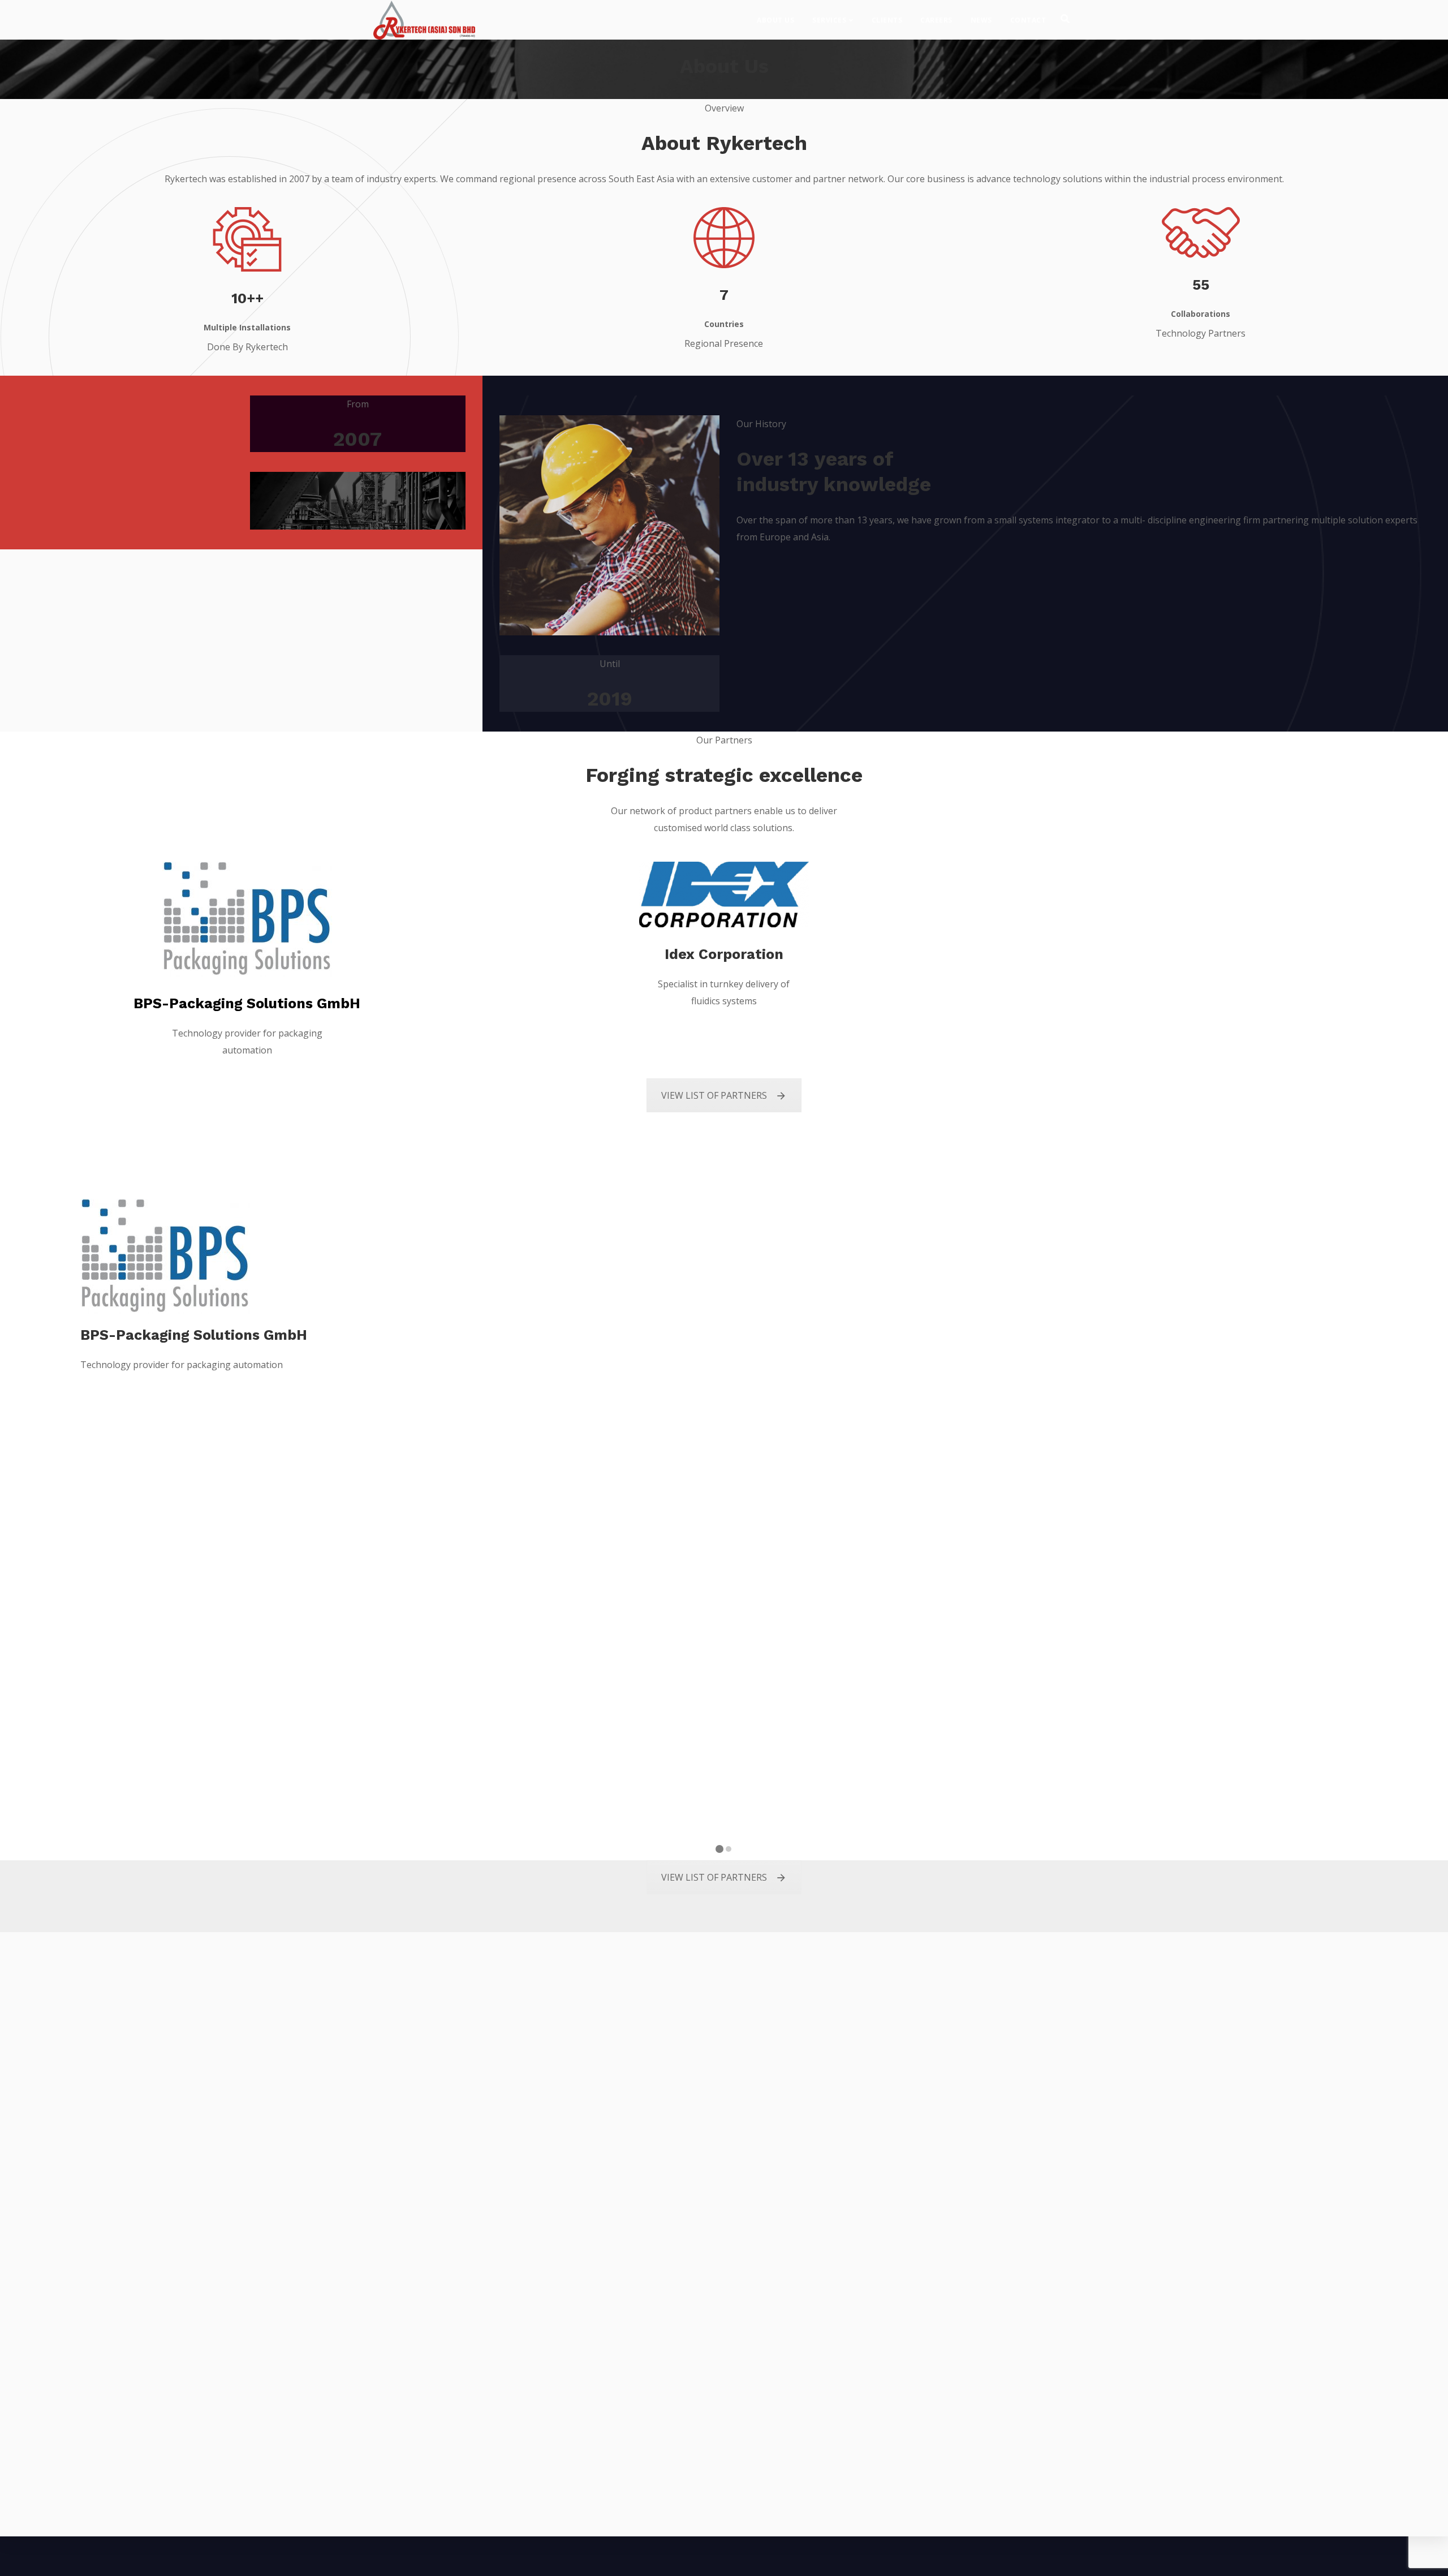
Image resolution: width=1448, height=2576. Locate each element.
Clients (887, 20)
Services (829, 20)
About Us (775, 20)
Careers (936, 20)
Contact (1028, 20)
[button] (719, 1850)
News (981, 20)
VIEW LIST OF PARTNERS (714, 1095)
